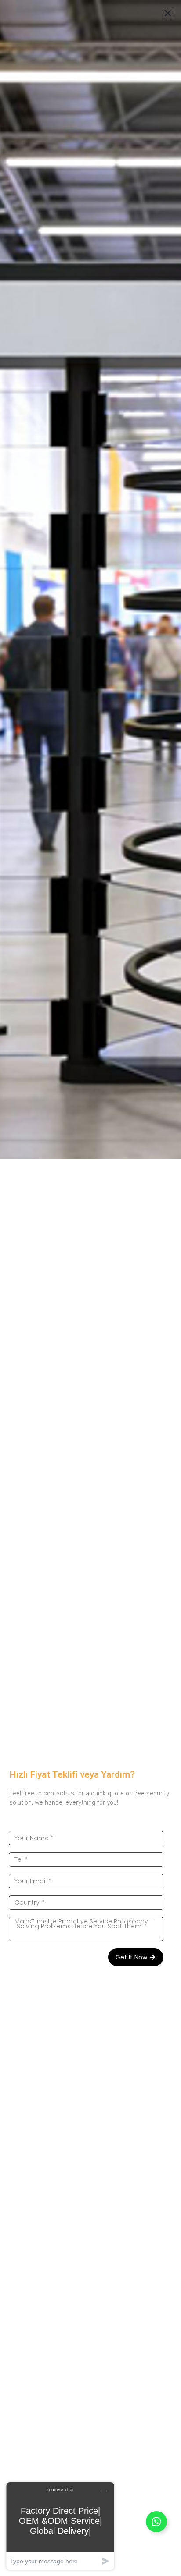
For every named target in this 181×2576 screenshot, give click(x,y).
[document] (90, 1288)
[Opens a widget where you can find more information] (60, 2526)
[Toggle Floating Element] (156, 2522)
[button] (168, 13)
